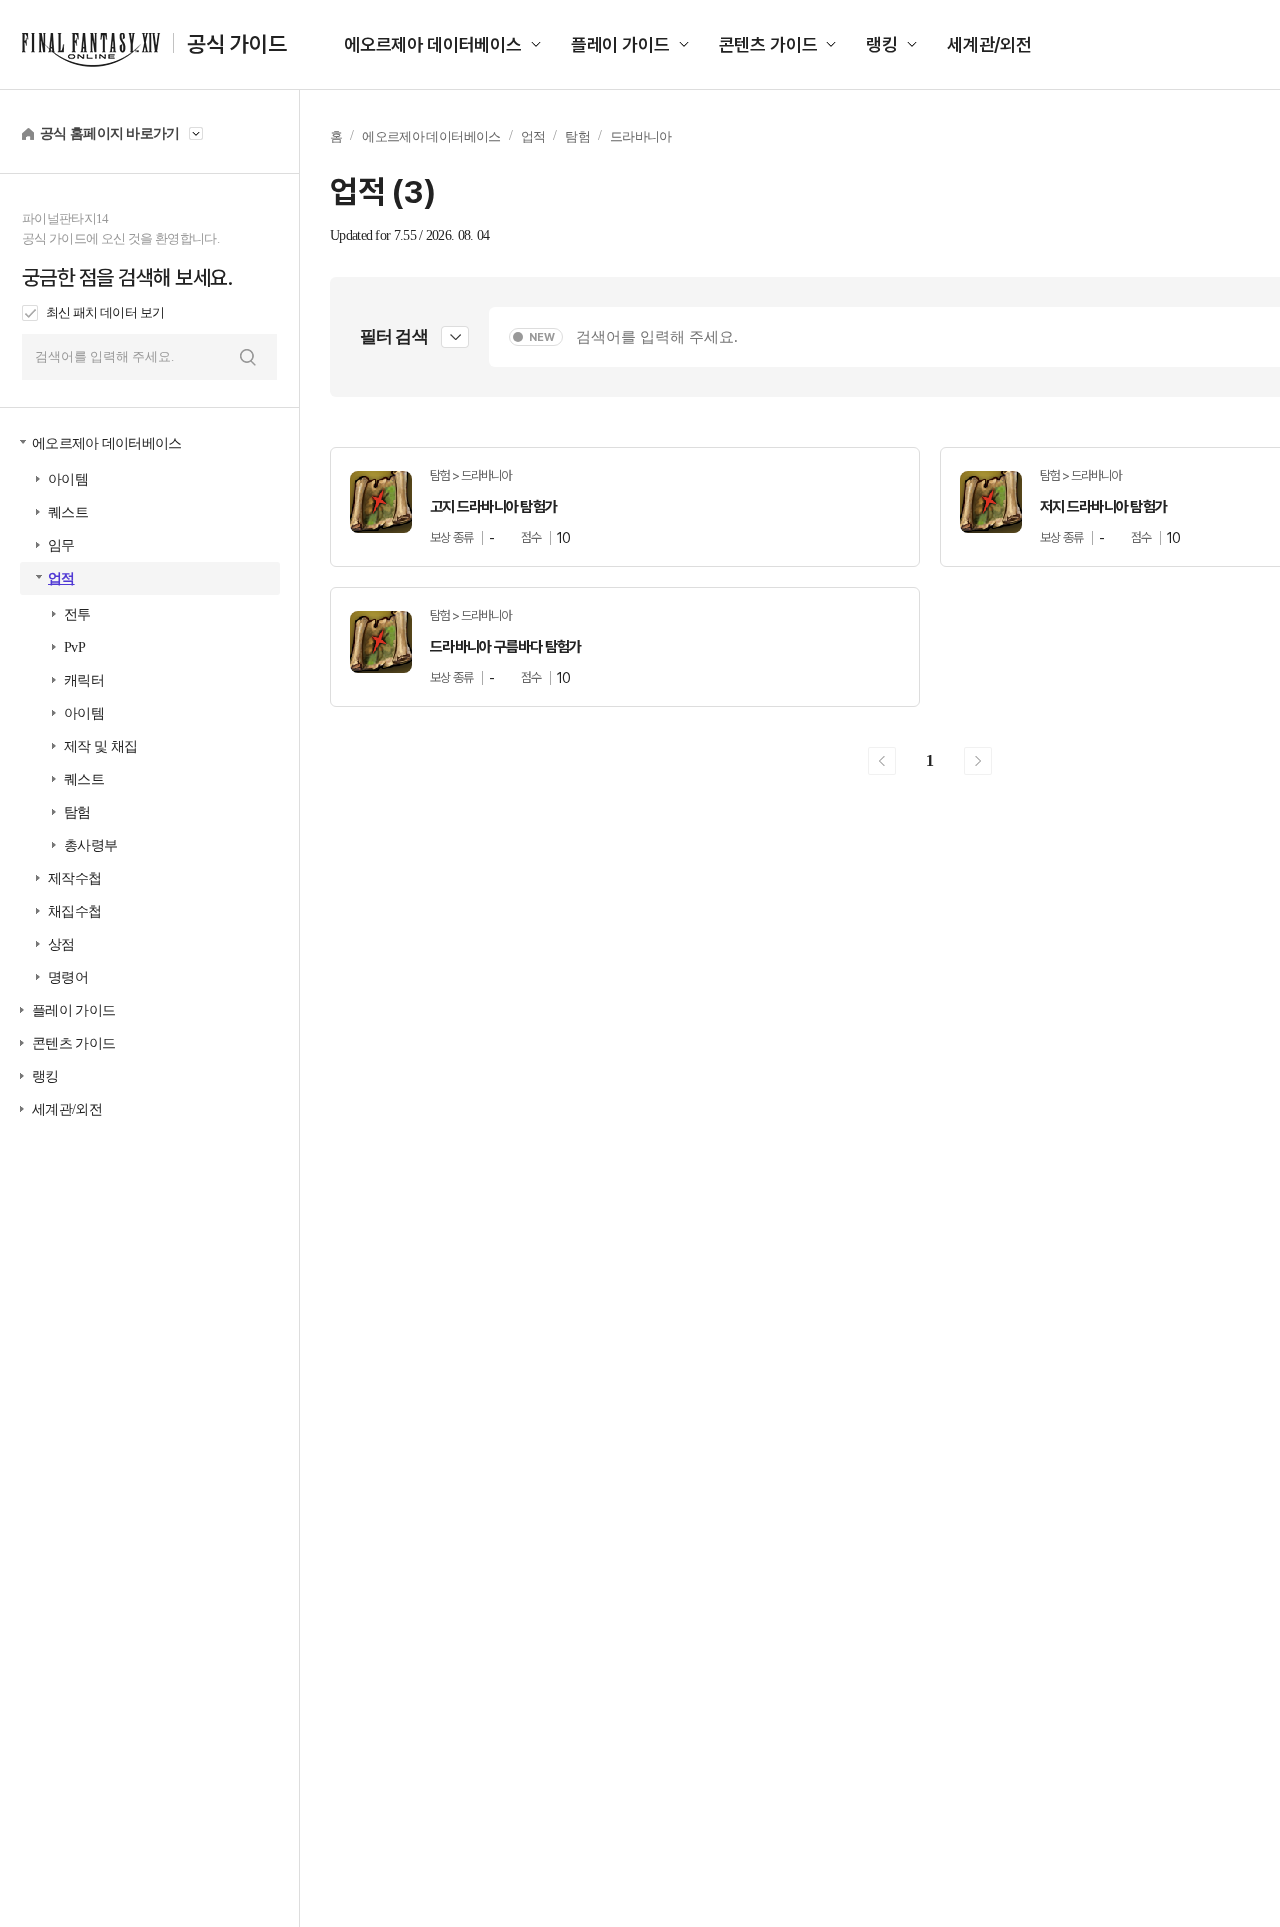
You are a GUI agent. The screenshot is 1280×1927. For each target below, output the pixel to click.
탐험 (77, 812)
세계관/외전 (989, 44)
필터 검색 (394, 336)
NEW (542, 337)
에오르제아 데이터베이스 (433, 44)
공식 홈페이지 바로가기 (110, 133)
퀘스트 (68, 512)
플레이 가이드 (620, 44)
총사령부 (90, 845)
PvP (74, 647)
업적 (61, 578)
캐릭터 (84, 680)
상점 (61, 944)
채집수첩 (74, 911)
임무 (61, 545)
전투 (77, 614)
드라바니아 (641, 136)
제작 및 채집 (100, 746)
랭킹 (882, 44)
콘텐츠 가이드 (768, 44)
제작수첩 (74, 878)
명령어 (68, 977)
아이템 (68, 479)
